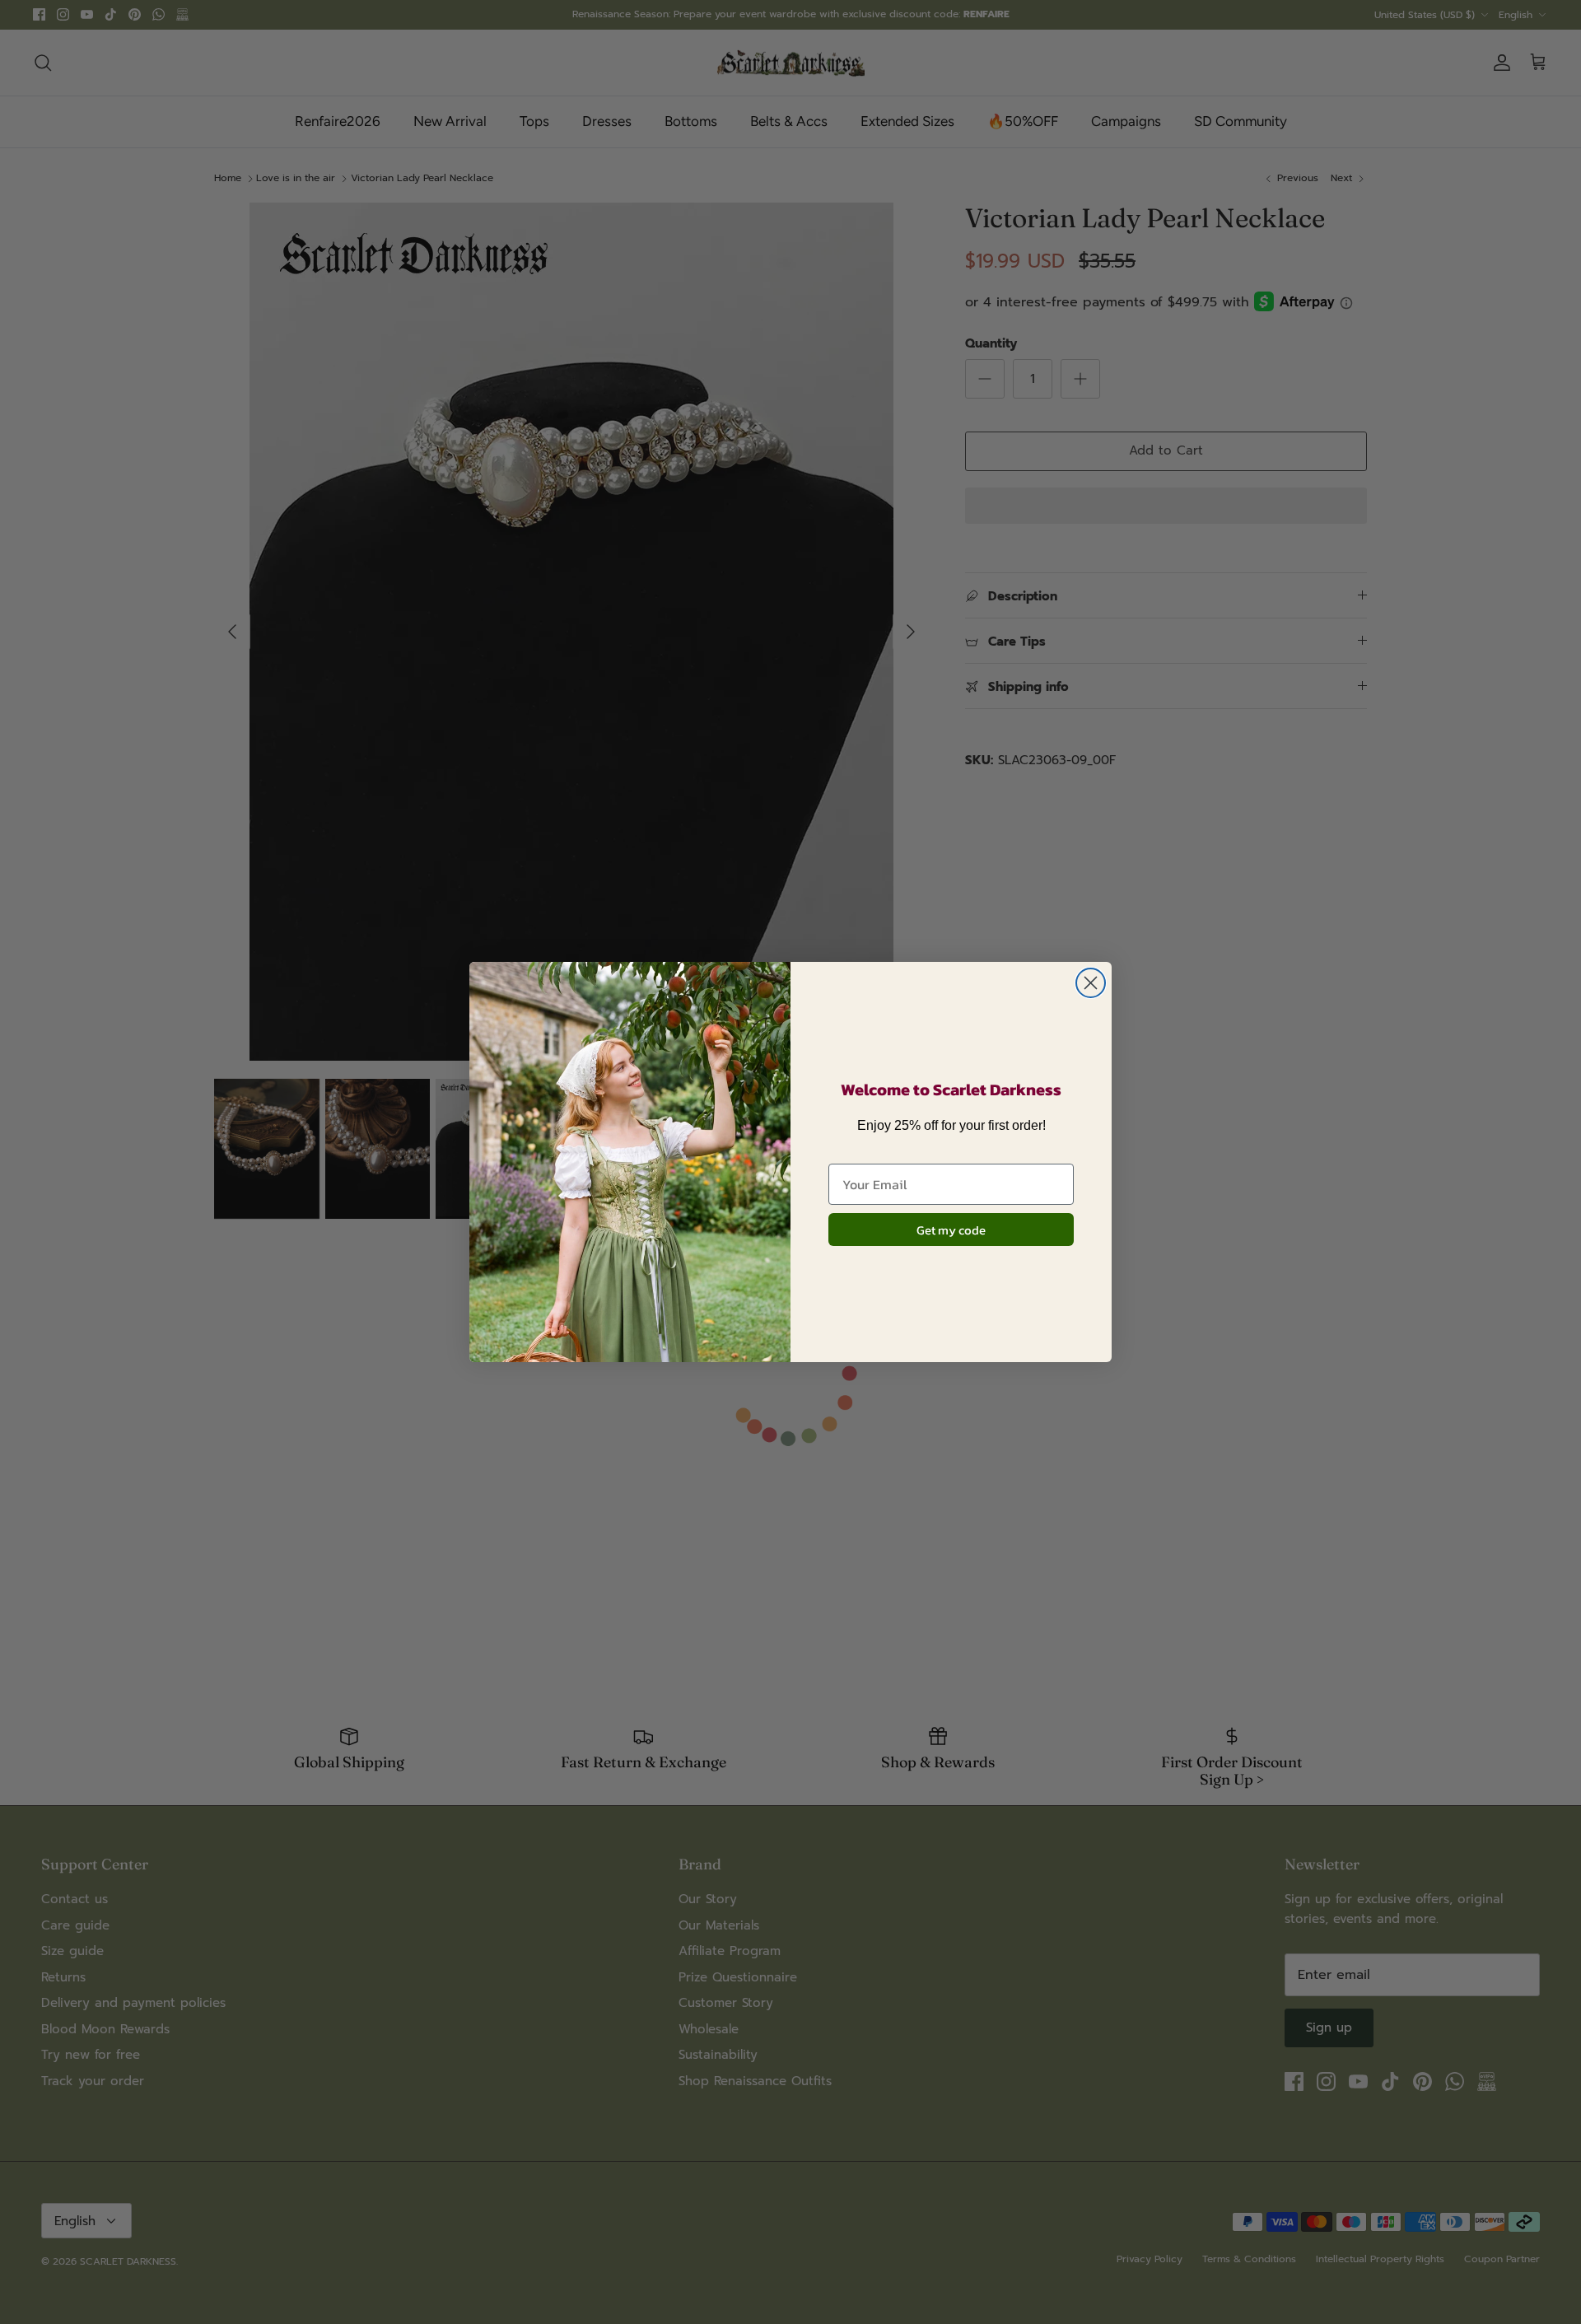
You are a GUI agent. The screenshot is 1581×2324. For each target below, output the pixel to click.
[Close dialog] (1091, 983)
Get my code (951, 1230)
